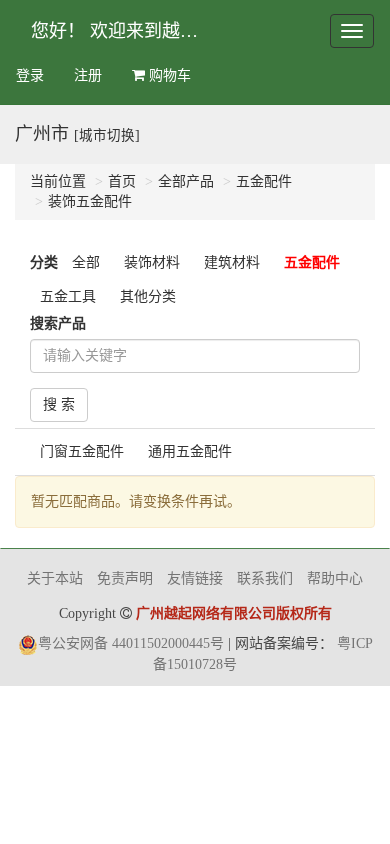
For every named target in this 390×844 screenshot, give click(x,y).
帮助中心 (335, 578)
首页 (122, 181)
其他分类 (148, 296)
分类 (44, 262)
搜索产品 (58, 323)
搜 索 (59, 404)
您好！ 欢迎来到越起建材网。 (123, 31)
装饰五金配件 (90, 201)
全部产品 (186, 181)
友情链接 (195, 578)
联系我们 (265, 578)
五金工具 (68, 296)
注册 (88, 75)
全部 (86, 262)
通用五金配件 (190, 451)
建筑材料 (232, 262)
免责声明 (125, 578)
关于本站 (55, 578)
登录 (30, 75)
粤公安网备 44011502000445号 (131, 643)
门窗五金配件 (82, 451)
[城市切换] (107, 135)
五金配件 (264, 181)
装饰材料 (152, 262)
